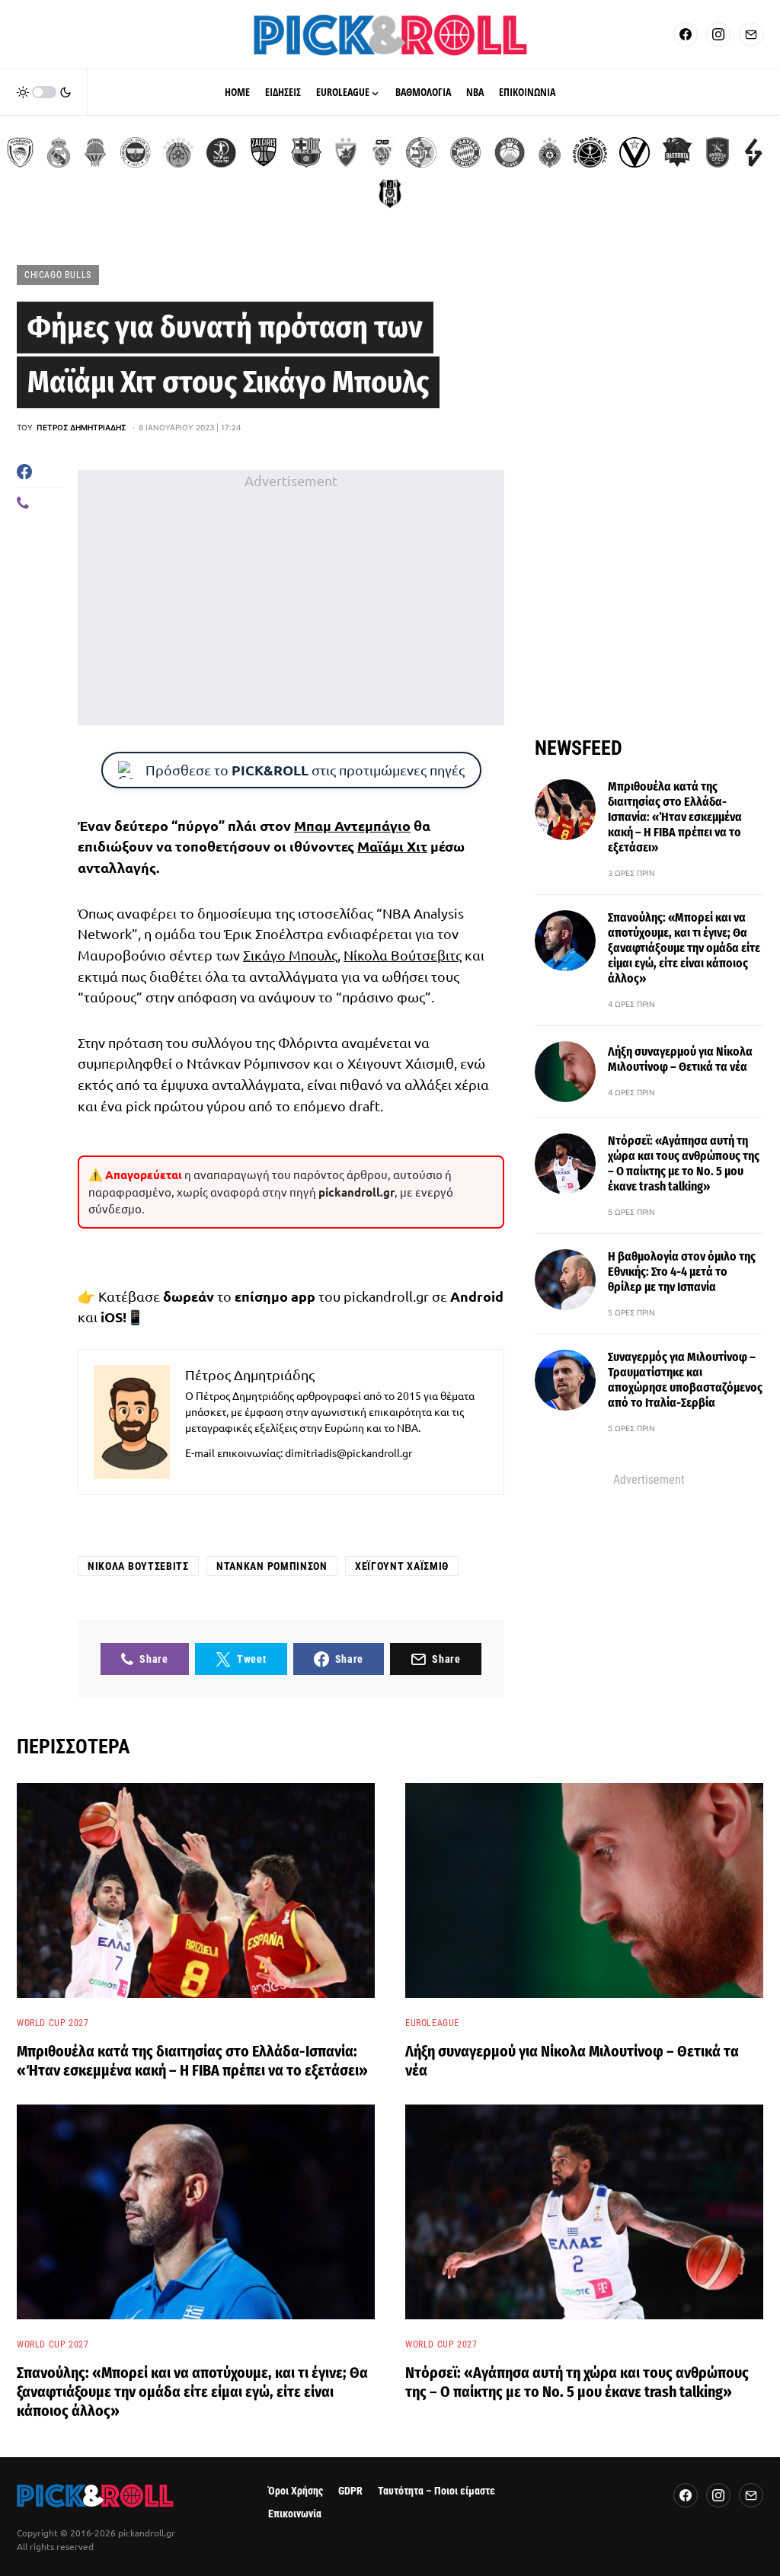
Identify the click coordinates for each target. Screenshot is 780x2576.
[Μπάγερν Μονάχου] (465, 152)
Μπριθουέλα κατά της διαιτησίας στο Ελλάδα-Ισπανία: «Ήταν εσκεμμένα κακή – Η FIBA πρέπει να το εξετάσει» (675, 817)
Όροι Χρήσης (296, 2491)
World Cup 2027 (53, 2023)
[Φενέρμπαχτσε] (136, 152)
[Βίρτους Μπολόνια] (635, 152)
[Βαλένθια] (95, 152)
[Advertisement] (291, 598)
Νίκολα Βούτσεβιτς (403, 955)
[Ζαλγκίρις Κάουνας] (264, 152)
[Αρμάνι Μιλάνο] (510, 152)
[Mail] (751, 34)
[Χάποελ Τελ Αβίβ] (221, 152)
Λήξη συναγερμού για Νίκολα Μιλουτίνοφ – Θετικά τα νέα (680, 1059)
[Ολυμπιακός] (20, 152)
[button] (44, 92)
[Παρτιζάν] (550, 152)
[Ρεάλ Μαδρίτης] (59, 152)
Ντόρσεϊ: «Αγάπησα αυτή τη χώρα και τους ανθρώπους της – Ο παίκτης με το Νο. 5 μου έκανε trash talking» (684, 1163)
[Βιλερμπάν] (753, 152)
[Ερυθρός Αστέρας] (346, 152)
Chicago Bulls (58, 275)
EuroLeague (432, 2023)
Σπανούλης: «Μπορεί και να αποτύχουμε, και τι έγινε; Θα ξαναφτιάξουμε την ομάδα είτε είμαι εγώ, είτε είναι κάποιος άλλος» (684, 948)
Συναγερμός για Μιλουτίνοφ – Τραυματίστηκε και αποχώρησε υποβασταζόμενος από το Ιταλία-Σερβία (685, 1380)
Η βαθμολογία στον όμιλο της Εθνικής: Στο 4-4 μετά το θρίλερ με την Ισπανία (682, 1272)
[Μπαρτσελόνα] (306, 152)
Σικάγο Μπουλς (290, 955)
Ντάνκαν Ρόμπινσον (272, 1566)
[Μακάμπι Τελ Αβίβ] (421, 152)
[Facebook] (686, 34)
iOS (112, 1317)
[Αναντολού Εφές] (718, 152)
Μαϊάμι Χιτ (392, 846)
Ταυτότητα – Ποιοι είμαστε (436, 2491)
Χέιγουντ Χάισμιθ (402, 1566)
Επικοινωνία (295, 2514)
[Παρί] (590, 152)
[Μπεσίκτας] (390, 193)
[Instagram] (718, 34)
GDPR (350, 2491)
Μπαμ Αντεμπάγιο (352, 825)
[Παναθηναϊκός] (178, 152)
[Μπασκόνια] (677, 152)
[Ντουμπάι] (382, 152)
